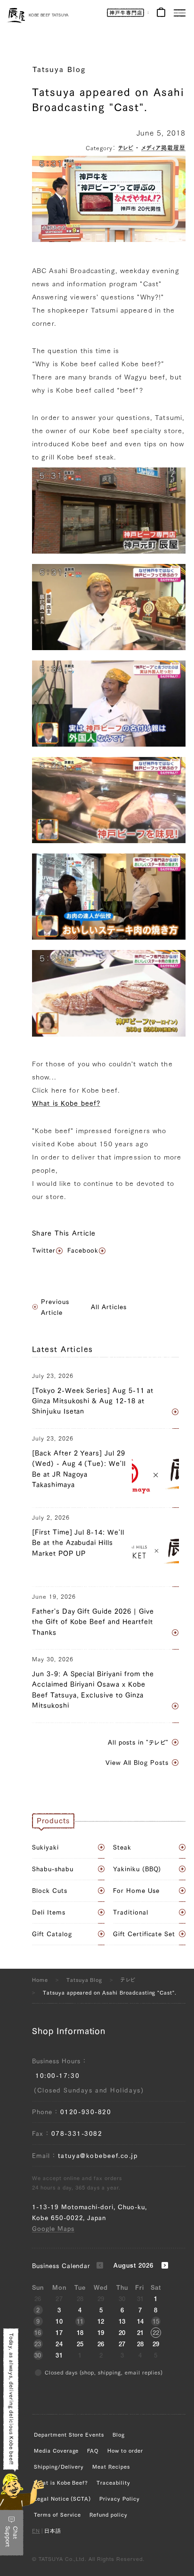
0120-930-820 (86, 2112)
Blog (119, 2435)
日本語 (53, 2532)
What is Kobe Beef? (61, 2483)
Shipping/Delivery (59, 2467)
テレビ (126, 148)
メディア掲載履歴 (163, 148)
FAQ (93, 2451)
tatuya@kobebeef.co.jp (98, 2156)
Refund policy (108, 2515)
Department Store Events (69, 2435)
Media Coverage (56, 2451)
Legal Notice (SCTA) (62, 2499)
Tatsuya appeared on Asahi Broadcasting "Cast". (110, 1992)
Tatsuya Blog (59, 69)
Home (40, 1980)
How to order (125, 2451)
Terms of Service (57, 2515)
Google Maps (53, 2229)
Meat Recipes (111, 2467)
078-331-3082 (77, 2134)
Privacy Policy (119, 2499)
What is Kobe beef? (66, 1103)
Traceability (113, 2483)
